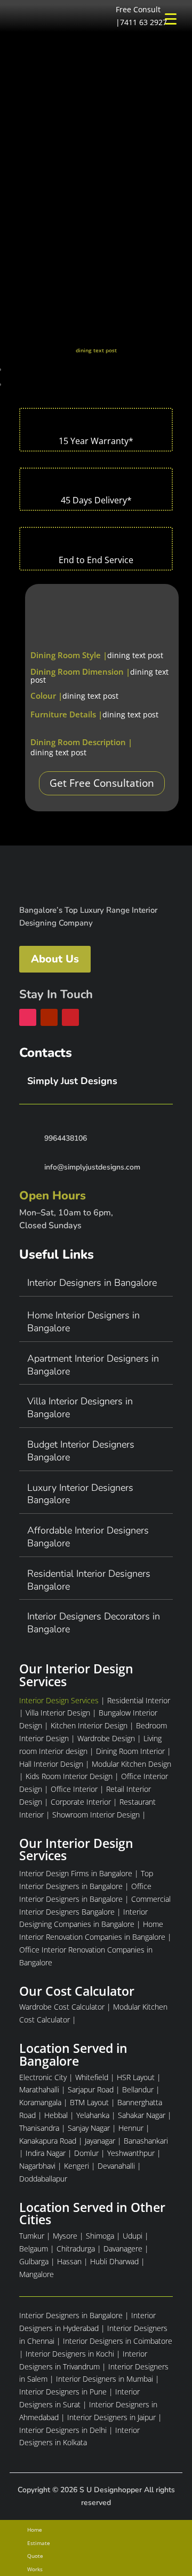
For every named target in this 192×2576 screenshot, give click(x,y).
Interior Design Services (59, 1700)
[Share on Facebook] (13, 370)
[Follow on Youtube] (49, 1017)
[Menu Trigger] (170, 18)
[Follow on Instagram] (28, 1017)
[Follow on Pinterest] (70, 1017)
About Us (55, 959)
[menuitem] (96, 2530)
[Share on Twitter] (13, 385)
